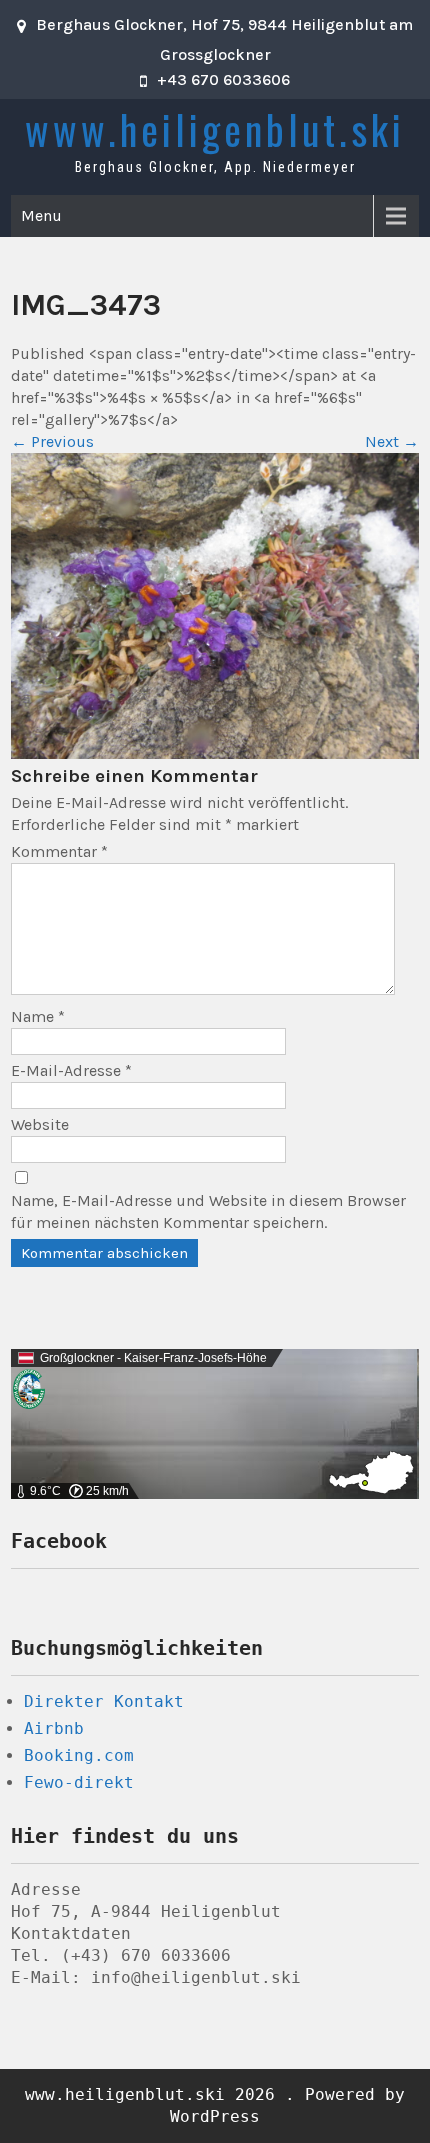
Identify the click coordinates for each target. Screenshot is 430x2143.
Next (392, 441)
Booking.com (79, 1755)
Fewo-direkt (79, 1782)
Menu (41, 215)
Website (40, 1124)
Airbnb (54, 1728)
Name (38, 1016)
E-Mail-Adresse (71, 1070)
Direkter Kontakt (104, 1701)
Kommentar (59, 851)
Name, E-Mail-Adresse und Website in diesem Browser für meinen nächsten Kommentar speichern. (208, 1211)
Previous (52, 441)
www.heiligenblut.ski (215, 129)
